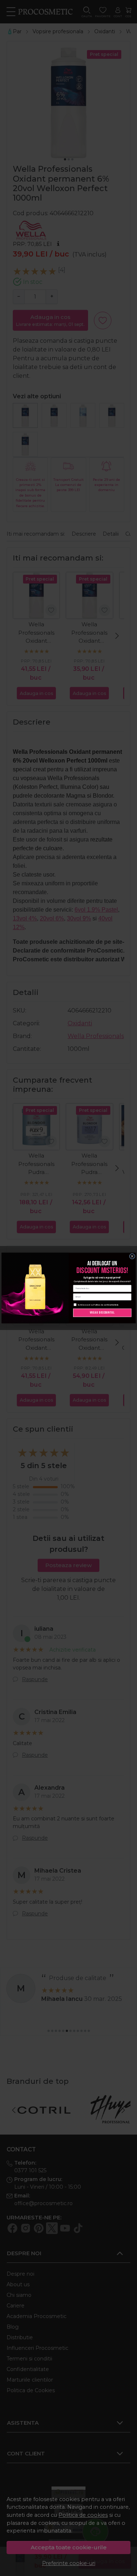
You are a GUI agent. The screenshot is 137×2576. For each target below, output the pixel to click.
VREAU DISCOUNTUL (102, 1313)
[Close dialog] (132, 1256)
